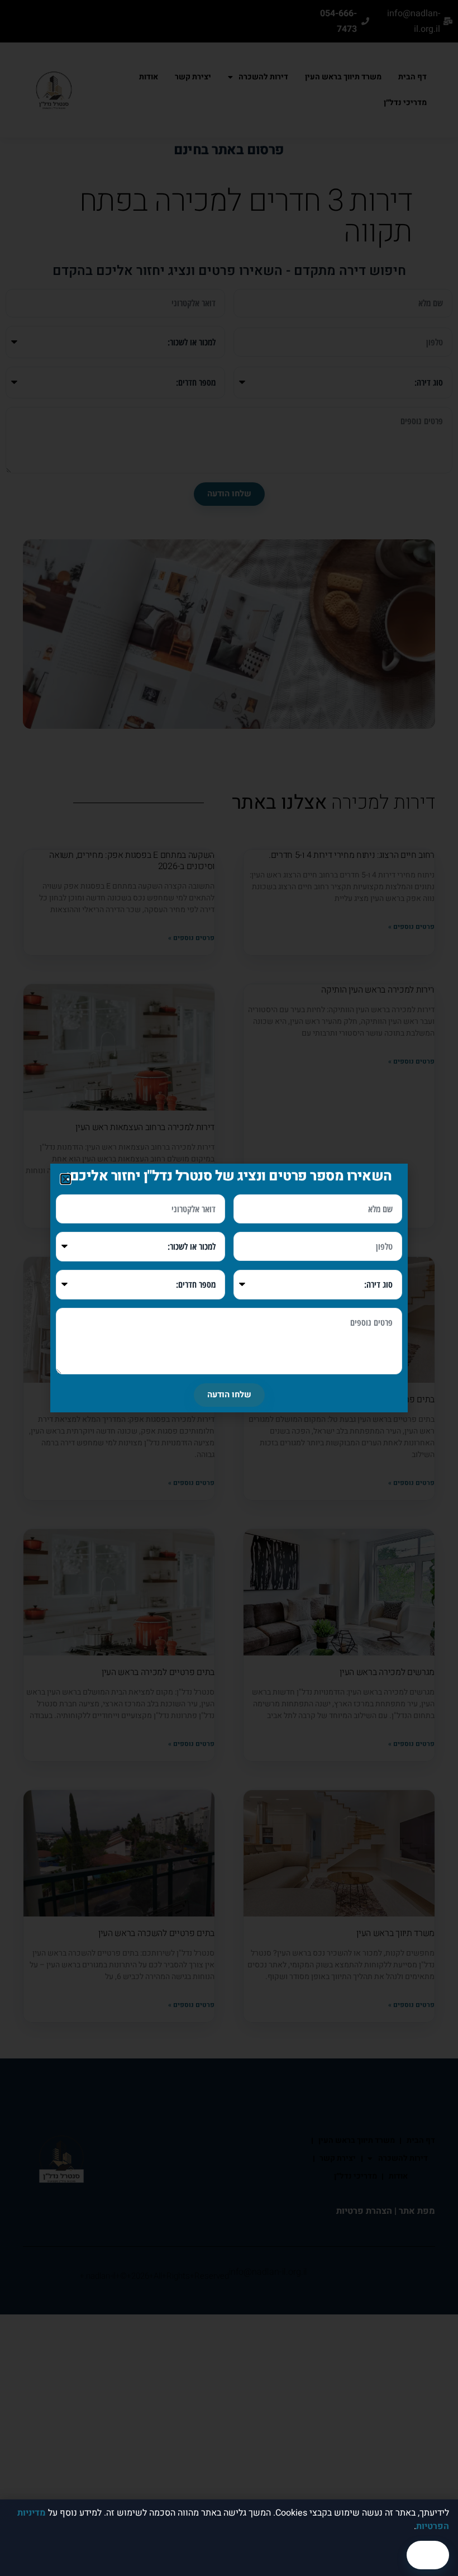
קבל (428, 2555)
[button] (66, 1179)
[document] (229, 1288)
